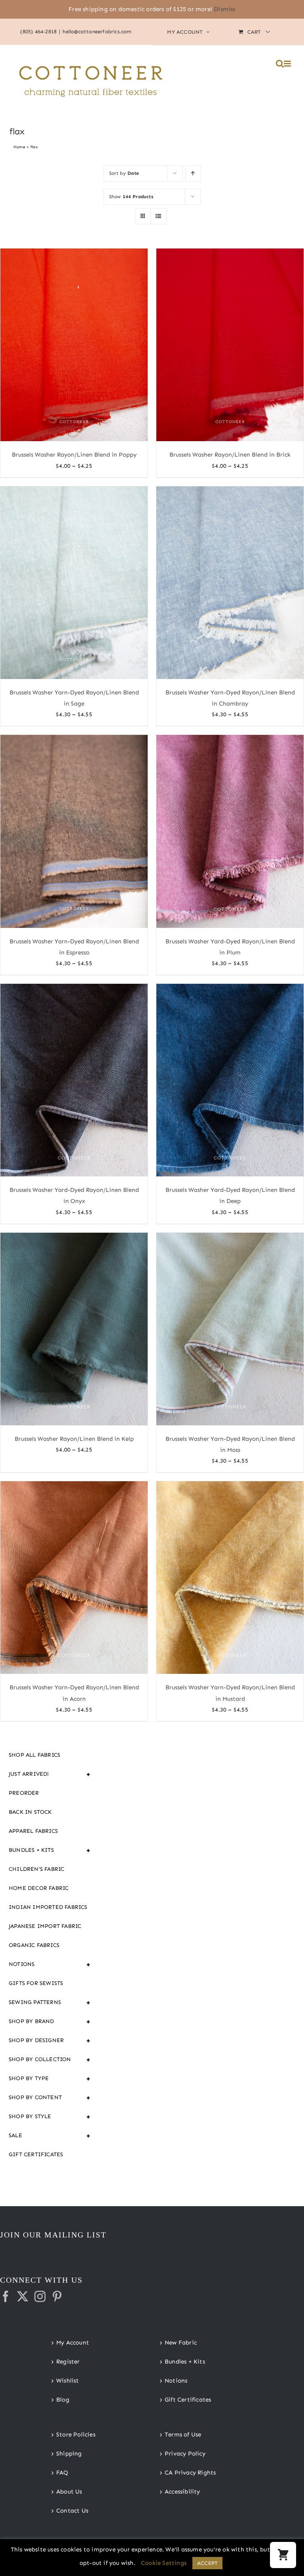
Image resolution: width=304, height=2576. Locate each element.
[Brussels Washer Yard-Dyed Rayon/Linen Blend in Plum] (230, 831)
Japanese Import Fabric (45, 1926)
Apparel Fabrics (33, 1831)
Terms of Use (183, 2434)
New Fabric (181, 2343)
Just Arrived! (50, 1774)
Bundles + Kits (50, 1850)
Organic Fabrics (34, 1945)
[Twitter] (23, 2297)
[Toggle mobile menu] (288, 64)
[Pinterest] (57, 2297)
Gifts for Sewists (36, 1983)
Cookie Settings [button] (164, 2563)
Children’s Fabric (36, 1869)
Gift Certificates (36, 2154)
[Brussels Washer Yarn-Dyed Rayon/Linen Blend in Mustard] (230, 1578)
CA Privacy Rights (190, 2473)
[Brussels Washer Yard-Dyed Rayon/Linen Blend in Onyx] (74, 1080)
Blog (63, 2400)
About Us (69, 2492)
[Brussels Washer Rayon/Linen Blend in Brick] (230, 345)
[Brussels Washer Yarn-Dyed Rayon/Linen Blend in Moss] (230, 1329)
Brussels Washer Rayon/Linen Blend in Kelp (74, 1439)
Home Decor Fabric (39, 1888)
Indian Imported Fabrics (48, 1907)
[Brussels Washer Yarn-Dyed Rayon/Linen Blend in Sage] (74, 583)
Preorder (24, 1793)
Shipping (69, 2454)
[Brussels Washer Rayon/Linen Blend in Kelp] (74, 1329)
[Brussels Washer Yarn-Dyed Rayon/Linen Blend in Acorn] (74, 1578)
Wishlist (68, 2381)
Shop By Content (50, 2098)
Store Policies (76, 2434)
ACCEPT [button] (207, 2563)
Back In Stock (30, 1812)
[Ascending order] (193, 173)
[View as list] (159, 216)
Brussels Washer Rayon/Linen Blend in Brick (230, 455)
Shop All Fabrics (34, 1755)
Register (68, 2362)
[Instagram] (40, 2297)
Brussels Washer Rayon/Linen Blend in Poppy (74, 455)
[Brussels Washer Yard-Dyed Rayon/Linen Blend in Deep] (230, 1080)
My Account (73, 2343)
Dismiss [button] (224, 9)
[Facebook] (6, 2297)
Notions (50, 1964)
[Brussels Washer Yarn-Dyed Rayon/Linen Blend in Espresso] (74, 831)
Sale (50, 2136)
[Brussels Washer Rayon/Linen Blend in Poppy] (74, 345)
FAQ (62, 2473)
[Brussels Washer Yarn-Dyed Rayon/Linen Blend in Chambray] (230, 583)
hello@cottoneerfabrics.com (97, 32)
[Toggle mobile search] (280, 64)
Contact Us (72, 2511)
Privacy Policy (185, 2454)
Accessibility (182, 2492)
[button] (283, 2555)
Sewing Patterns (50, 2002)
